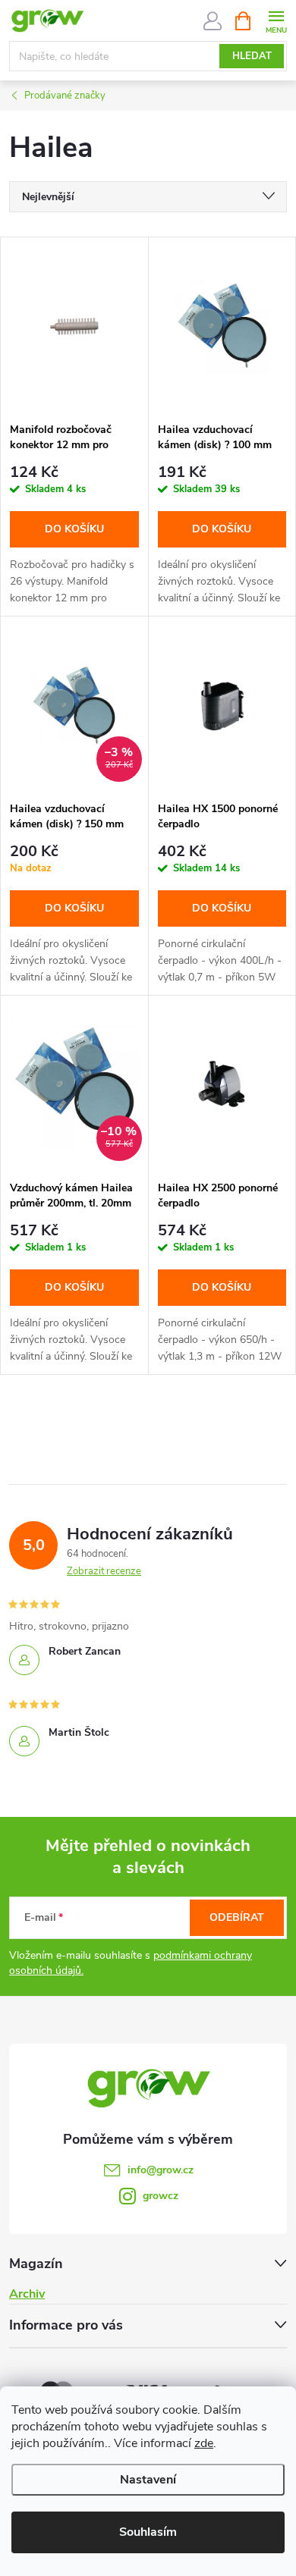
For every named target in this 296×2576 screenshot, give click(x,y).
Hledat (252, 56)
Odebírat (237, 1917)
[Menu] (276, 20)
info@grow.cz (161, 2170)
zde (204, 2443)
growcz (161, 2196)
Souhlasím (148, 2532)
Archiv (27, 2294)
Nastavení (148, 2480)
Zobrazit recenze (104, 1571)
